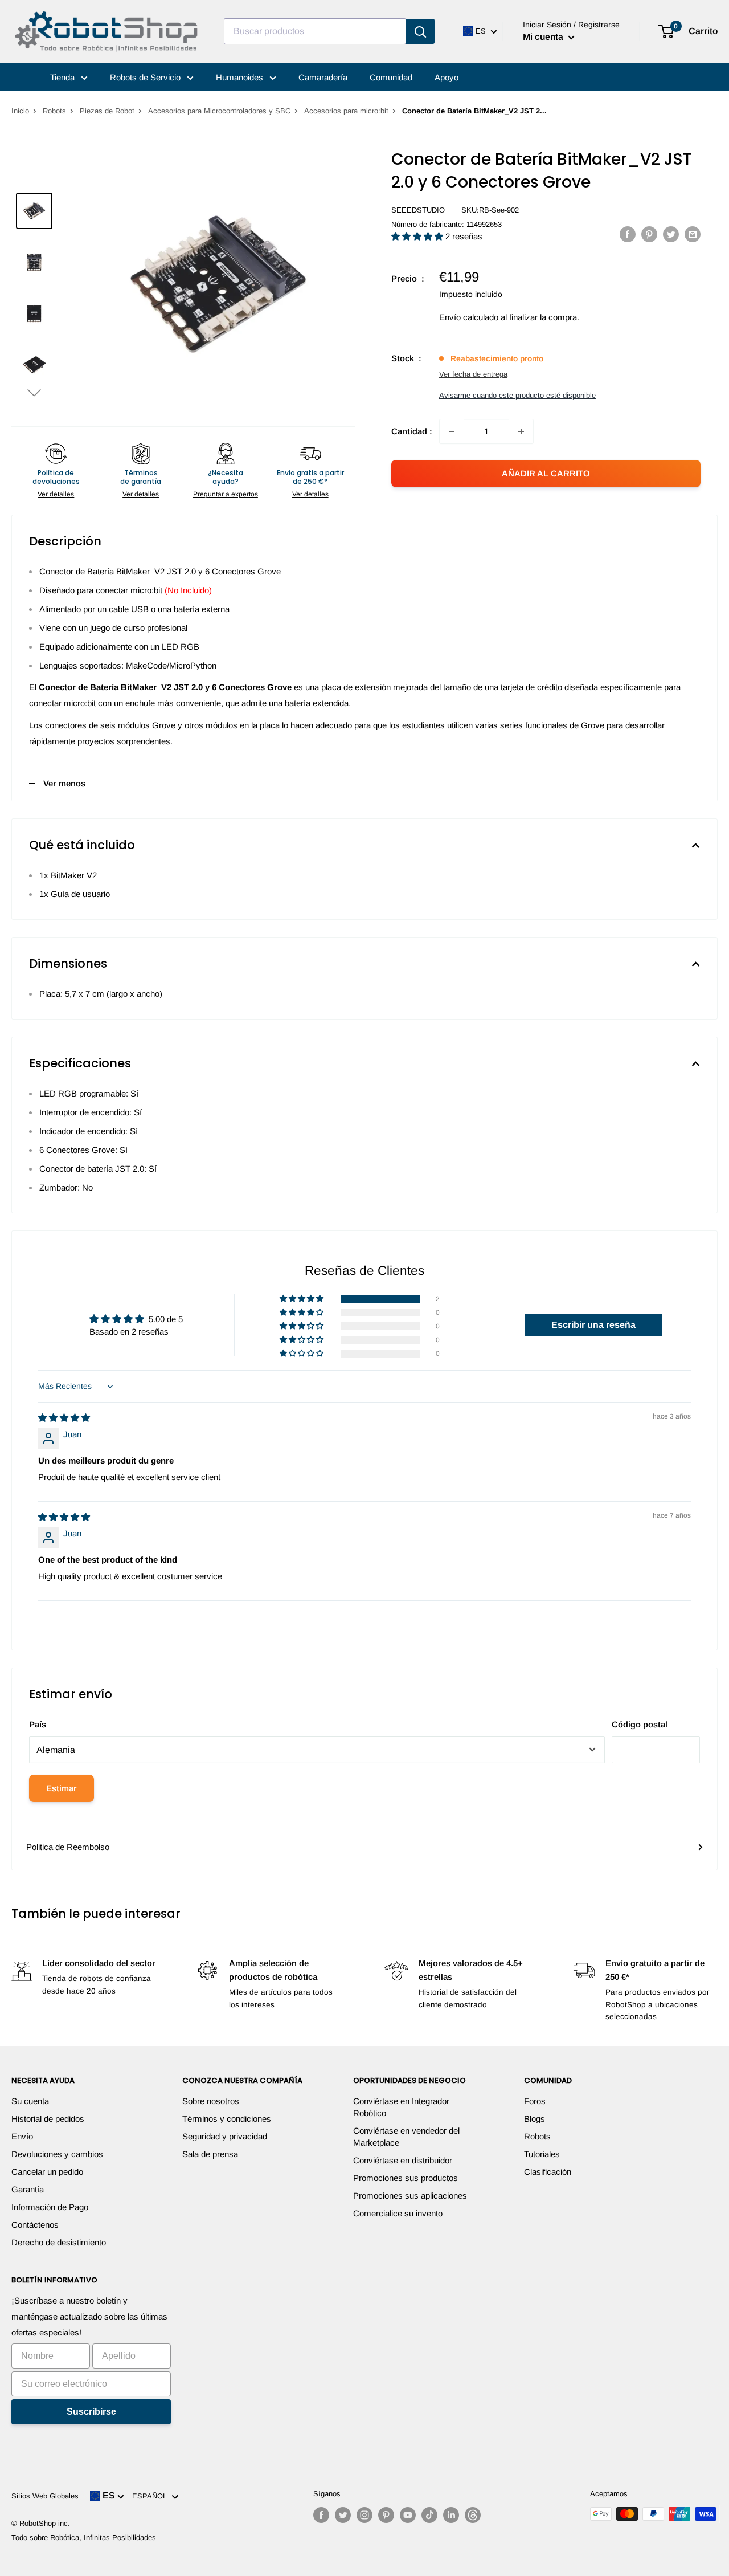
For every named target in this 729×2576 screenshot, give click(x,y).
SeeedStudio (418, 210)
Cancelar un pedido (47, 2172)
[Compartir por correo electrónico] (693, 234)
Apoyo (447, 77)
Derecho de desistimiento (59, 2242)
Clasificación (548, 2172)
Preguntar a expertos (226, 494)
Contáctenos (35, 2225)
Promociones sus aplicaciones (410, 2196)
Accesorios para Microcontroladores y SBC (219, 111)
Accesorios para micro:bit (346, 111)
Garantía (28, 2189)
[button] (34, 392)
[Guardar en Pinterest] (649, 234)
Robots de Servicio (146, 77)
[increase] (521, 431)
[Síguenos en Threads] (473, 2515)
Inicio (20, 111)
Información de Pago (50, 2207)
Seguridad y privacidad (225, 2136)
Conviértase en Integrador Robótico (401, 2107)
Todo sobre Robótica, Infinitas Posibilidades (84, 2538)
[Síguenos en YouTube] (408, 2515)
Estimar (62, 1788)
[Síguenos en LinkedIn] (451, 2515)
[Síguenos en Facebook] (321, 2515)
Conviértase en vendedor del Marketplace (406, 2137)
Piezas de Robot (107, 111)
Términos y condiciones (227, 2119)
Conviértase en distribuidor (403, 2160)
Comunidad (391, 77)
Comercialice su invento (398, 2213)
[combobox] (315, 31)
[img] (64, 1418)
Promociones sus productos (406, 2178)
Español (152, 2496)
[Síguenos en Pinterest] (386, 2515)
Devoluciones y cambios (57, 2154)
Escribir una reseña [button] (593, 1325)
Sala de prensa (210, 2154)
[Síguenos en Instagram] (364, 2515)
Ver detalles (56, 494)
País (38, 1724)
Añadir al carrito (546, 473)
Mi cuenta (544, 37)
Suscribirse (91, 2412)
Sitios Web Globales (45, 2496)
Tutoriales (542, 2154)
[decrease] (452, 431)
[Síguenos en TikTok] (429, 2515)
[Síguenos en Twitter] (343, 2515)
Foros (535, 2101)
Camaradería (323, 77)
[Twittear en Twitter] (671, 234)
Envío (22, 2136)
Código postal (640, 1724)
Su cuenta (30, 2101)
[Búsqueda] (420, 31)
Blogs (535, 2119)
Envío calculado (469, 317)
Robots (54, 111)
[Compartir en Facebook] (628, 234)
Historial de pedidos (48, 2119)
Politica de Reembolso (68, 1847)
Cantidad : (412, 431)
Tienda (64, 77)
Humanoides (241, 77)
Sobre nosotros (211, 2101)
